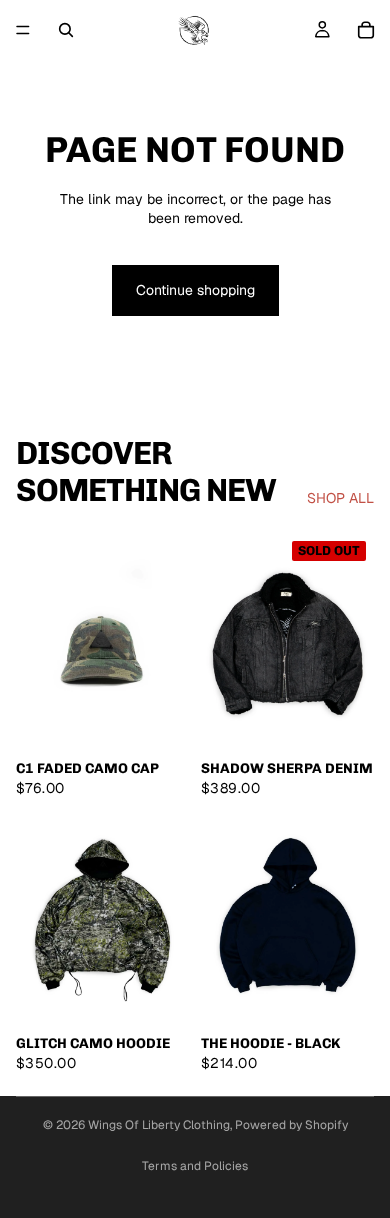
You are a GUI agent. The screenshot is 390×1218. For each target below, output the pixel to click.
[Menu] (23, 30)
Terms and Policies (195, 1166)
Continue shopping (195, 290)
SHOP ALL (340, 498)
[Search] (66, 30)
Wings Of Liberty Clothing (159, 1125)
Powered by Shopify (291, 1125)
